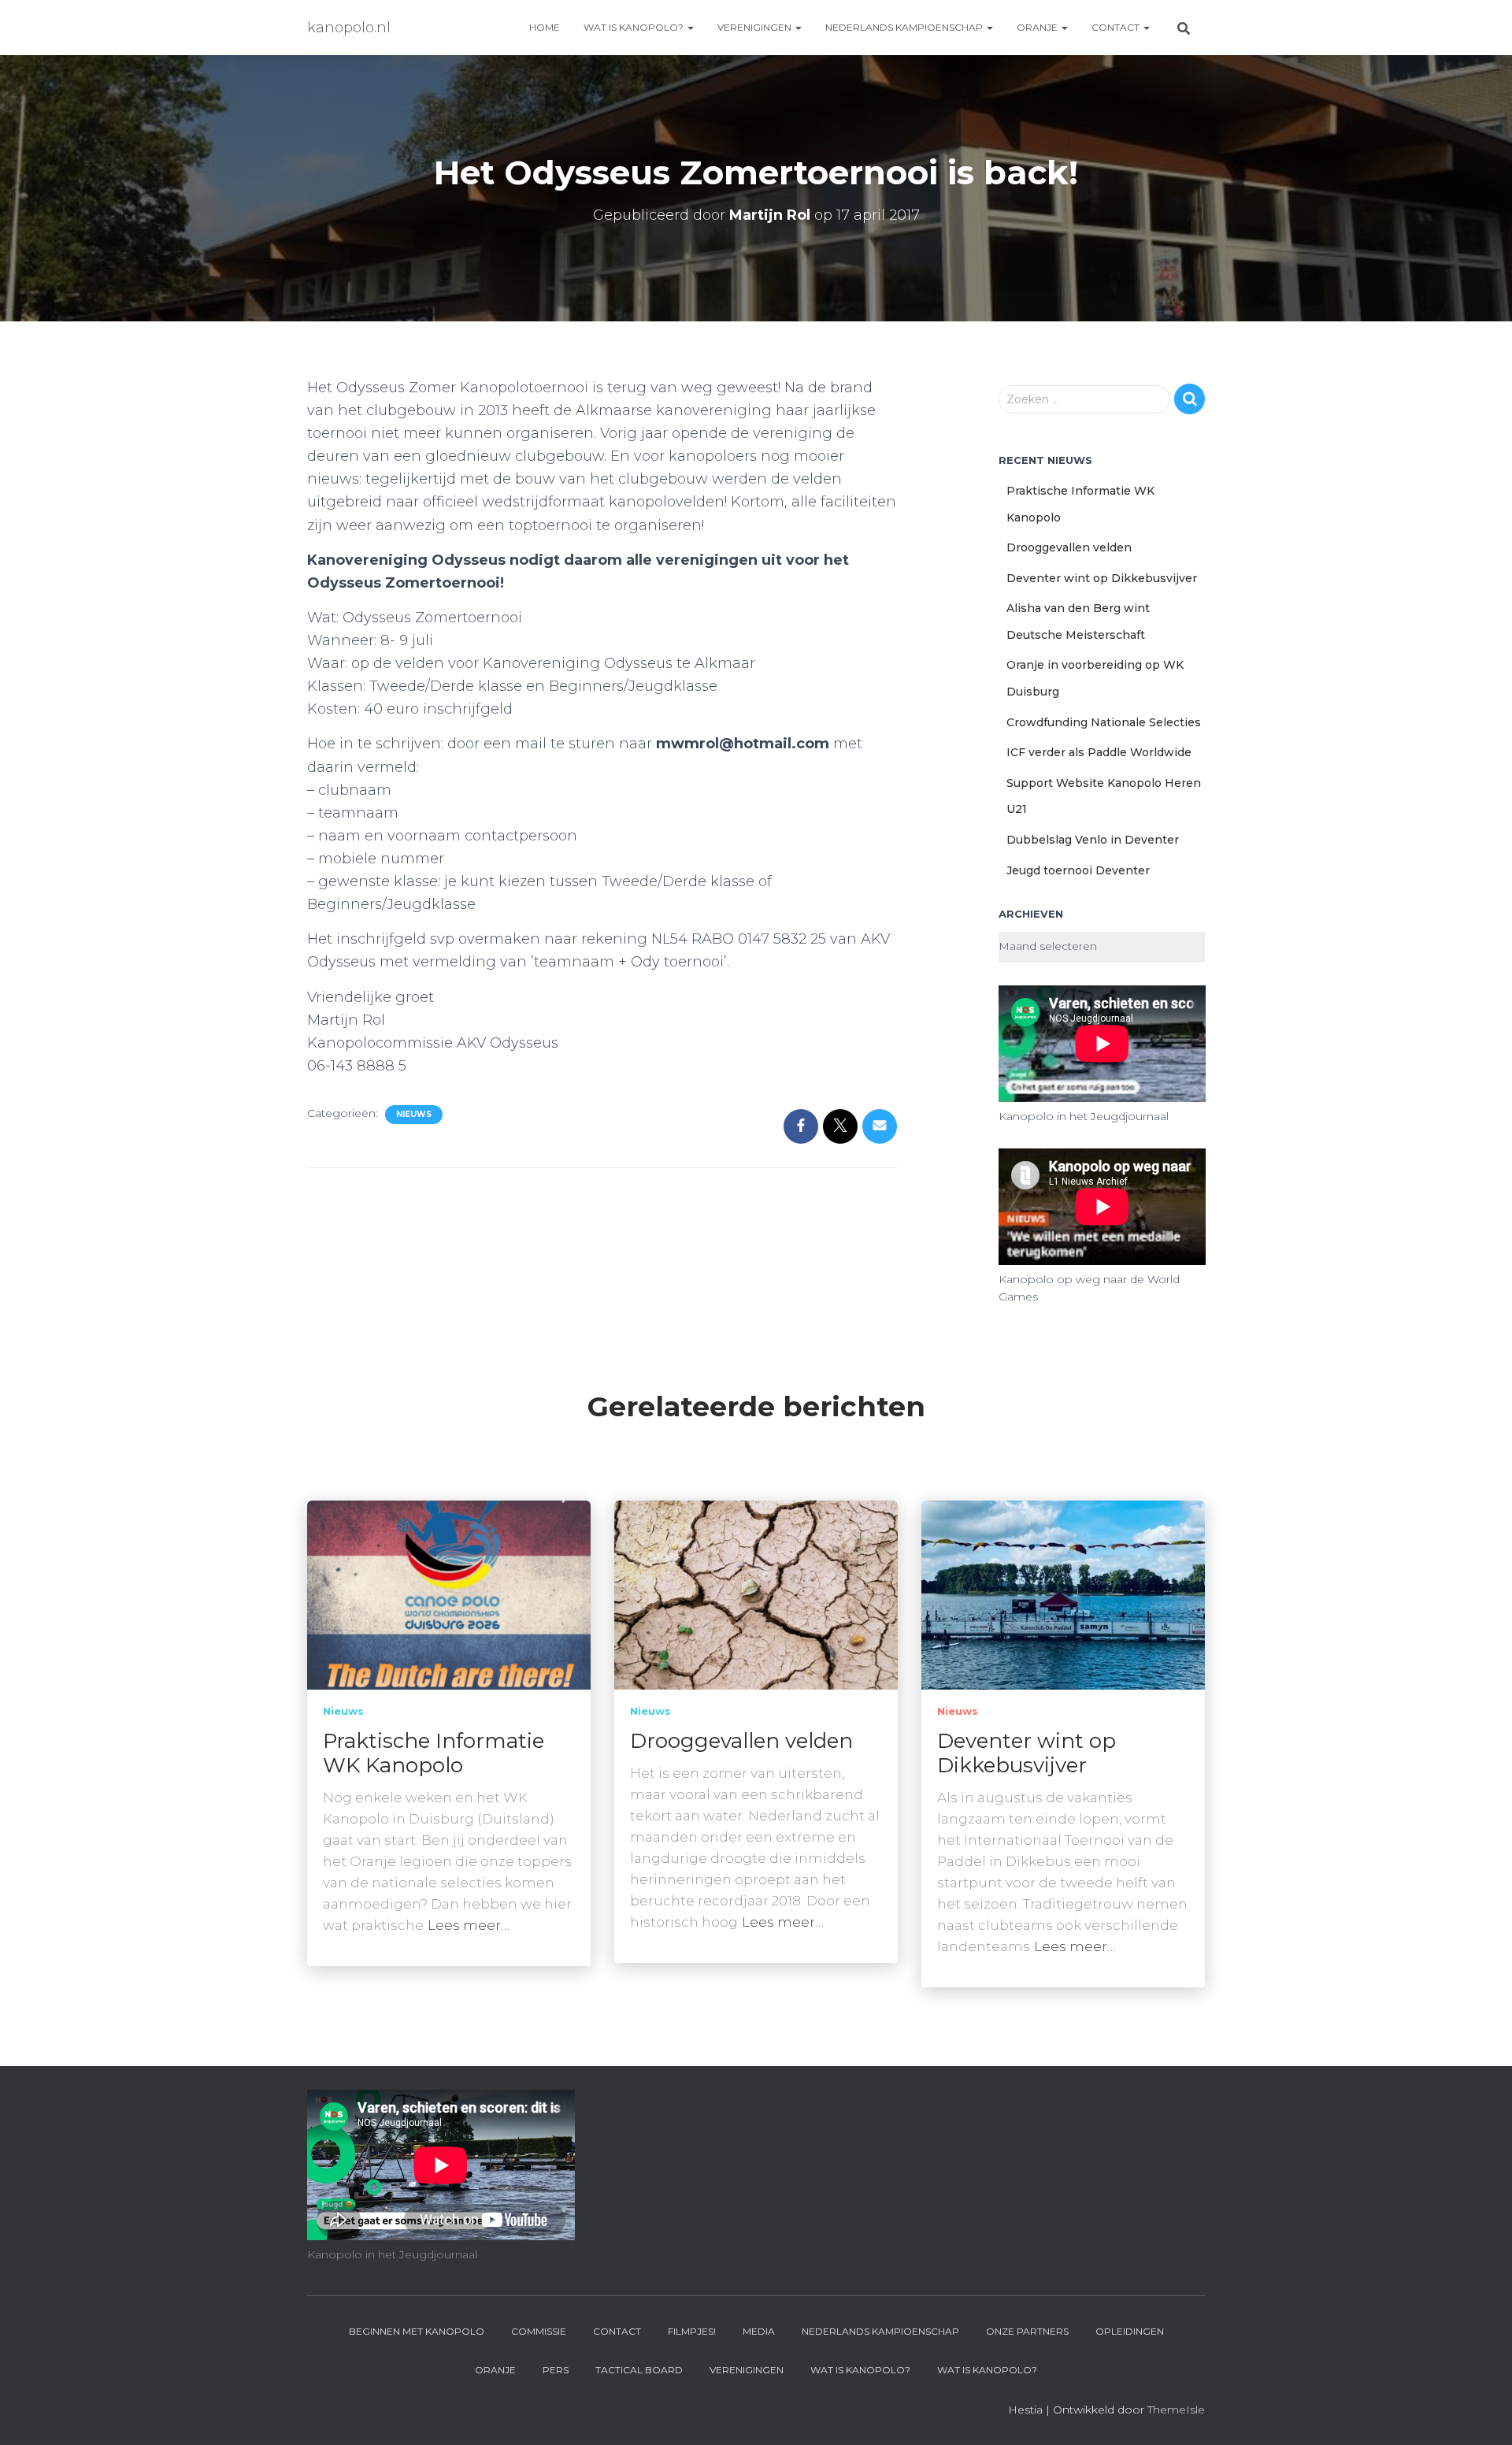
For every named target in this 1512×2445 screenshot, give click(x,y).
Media (759, 2331)
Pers (556, 2370)
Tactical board (639, 2370)
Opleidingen (1130, 2331)
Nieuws (414, 1114)
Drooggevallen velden (1069, 547)
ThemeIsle (1176, 2410)
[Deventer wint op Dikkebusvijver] (1063, 1594)
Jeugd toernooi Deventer (1078, 870)
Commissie (539, 2331)
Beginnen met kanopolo (417, 2331)
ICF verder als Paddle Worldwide (1099, 752)
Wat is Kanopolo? (635, 27)
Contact (1117, 27)
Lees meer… (469, 1925)
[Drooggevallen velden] (756, 1594)
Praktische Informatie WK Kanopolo (434, 1753)
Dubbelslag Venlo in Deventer (1093, 840)
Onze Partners (1027, 2331)
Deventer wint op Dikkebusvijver (1102, 578)
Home (545, 27)
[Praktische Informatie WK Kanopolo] (449, 1594)
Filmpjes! (692, 2331)
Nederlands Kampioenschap (905, 27)
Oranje (1038, 27)
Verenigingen (756, 27)
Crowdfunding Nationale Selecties (1104, 722)
